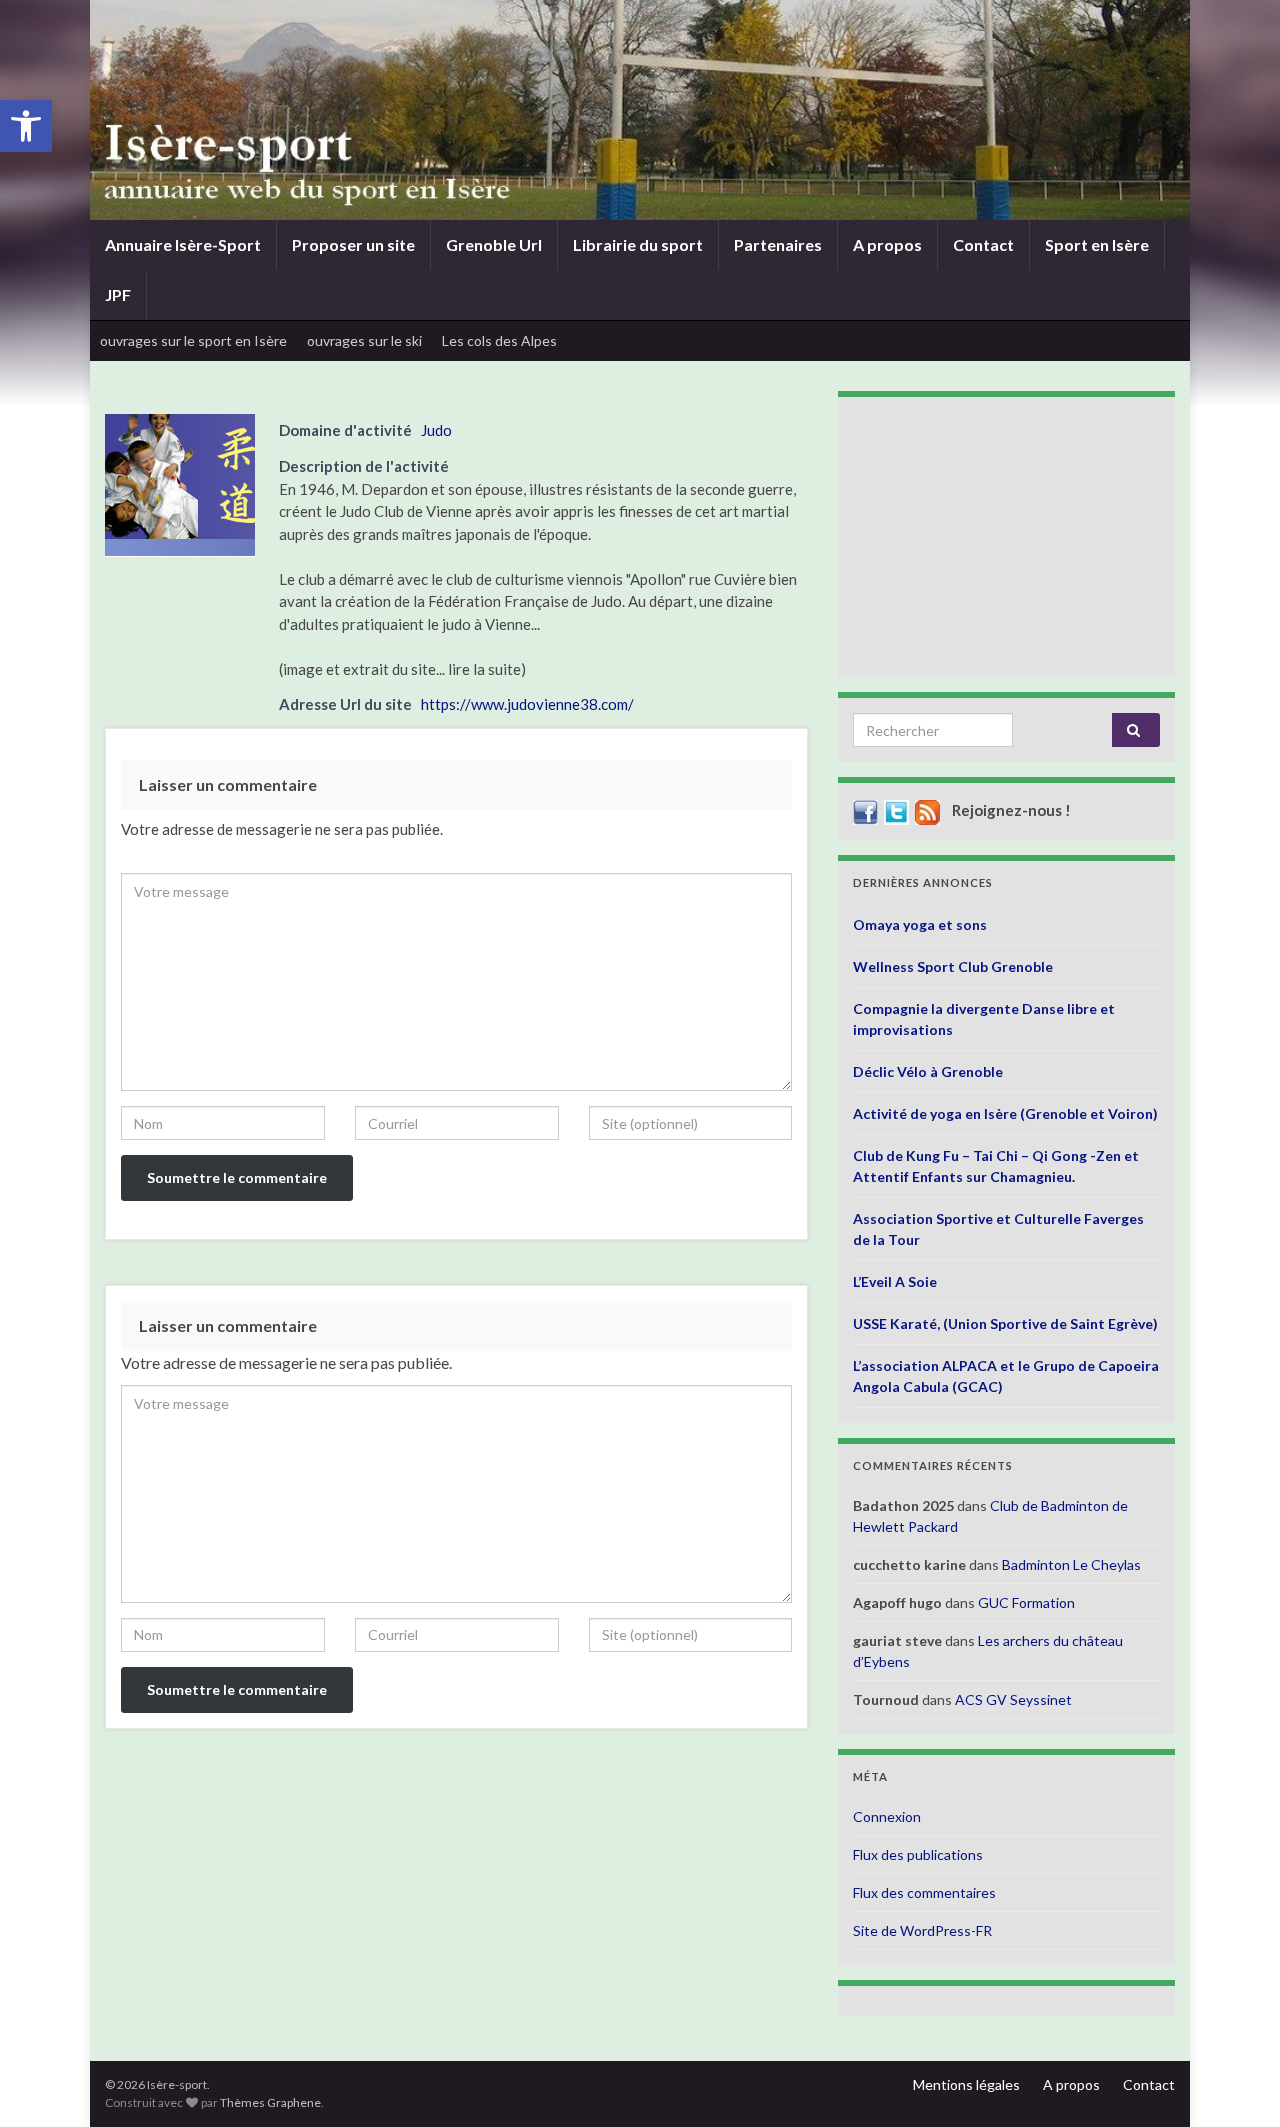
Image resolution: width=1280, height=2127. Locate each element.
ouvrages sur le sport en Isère (193, 340)
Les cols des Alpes (499, 340)
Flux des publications (918, 1854)
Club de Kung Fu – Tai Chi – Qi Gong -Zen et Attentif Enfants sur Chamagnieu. (996, 1166)
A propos (887, 244)
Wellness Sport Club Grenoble (953, 966)
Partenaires (778, 244)
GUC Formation (1026, 1602)
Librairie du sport (638, 244)
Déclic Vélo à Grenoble (928, 1071)
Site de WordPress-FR (922, 1930)
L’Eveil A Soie (895, 1281)
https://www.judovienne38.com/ (527, 704)
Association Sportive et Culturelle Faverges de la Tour (998, 1229)
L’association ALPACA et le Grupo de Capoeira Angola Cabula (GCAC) (1006, 1376)
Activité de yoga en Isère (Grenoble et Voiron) (1005, 1113)
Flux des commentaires (924, 1892)
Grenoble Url (494, 244)
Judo (436, 430)
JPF (118, 294)
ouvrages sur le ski (364, 340)
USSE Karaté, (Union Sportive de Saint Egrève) (1005, 1323)
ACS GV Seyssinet (1013, 1699)
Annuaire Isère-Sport (183, 244)
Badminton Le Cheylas (1071, 1564)
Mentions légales (966, 2084)
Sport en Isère (1097, 244)
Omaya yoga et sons (920, 924)
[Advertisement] (1006, 537)
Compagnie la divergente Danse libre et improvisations (984, 1019)
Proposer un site (353, 244)
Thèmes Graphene (270, 2102)
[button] (26, 126)
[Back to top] (1235, 2082)
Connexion (887, 1816)
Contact (983, 244)
